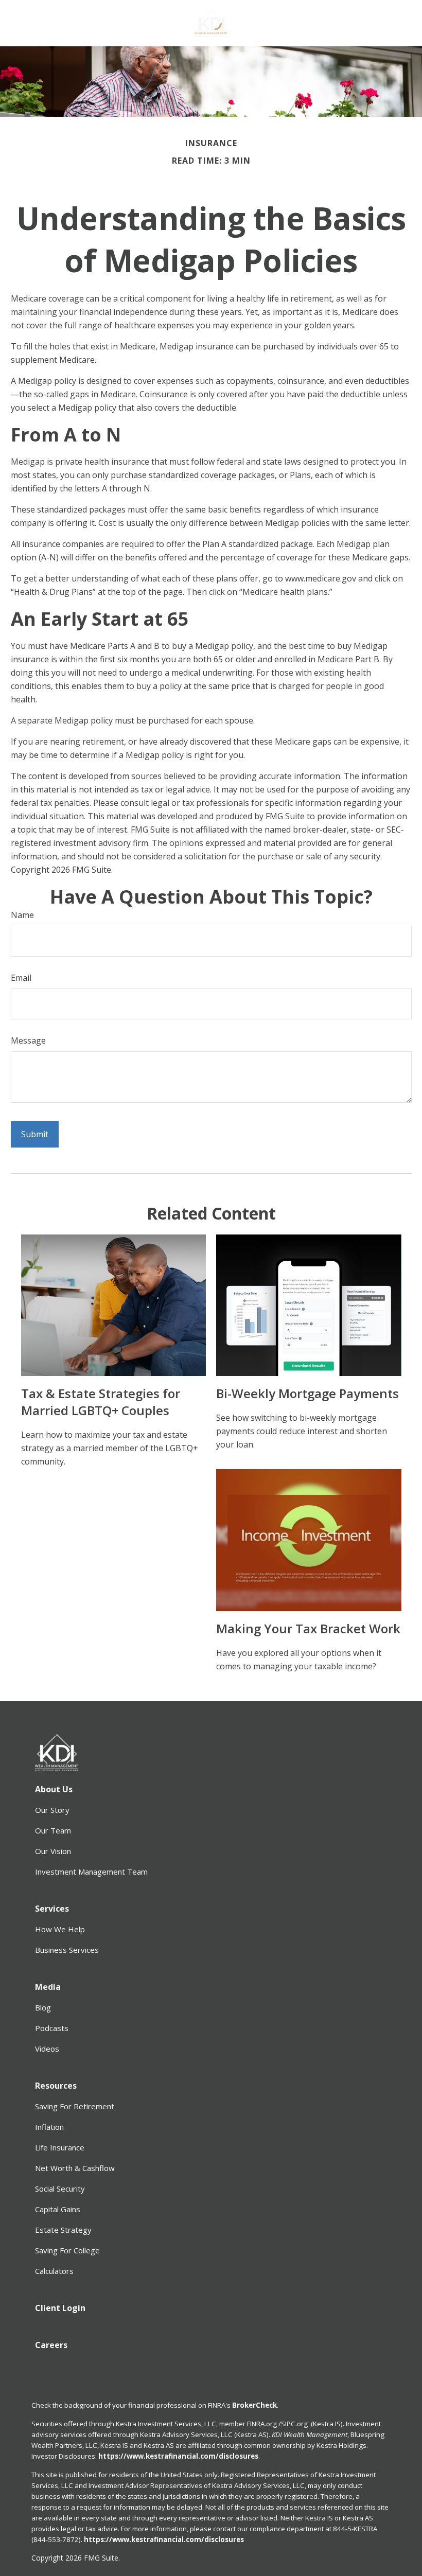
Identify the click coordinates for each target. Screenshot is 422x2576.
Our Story (52, 1810)
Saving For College (67, 2250)
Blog (43, 2007)
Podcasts (52, 2028)
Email (21, 978)
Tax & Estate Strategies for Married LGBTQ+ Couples (101, 1402)
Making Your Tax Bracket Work (308, 1628)
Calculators (54, 2271)
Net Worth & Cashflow (75, 2168)
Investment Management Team (91, 1872)
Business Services (67, 1950)
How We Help (60, 1929)
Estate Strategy (63, 2230)
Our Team (53, 1830)
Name (22, 915)
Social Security (60, 2189)
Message (28, 1040)
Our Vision (53, 1851)
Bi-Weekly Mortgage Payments (307, 1393)
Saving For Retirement (75, 2106)
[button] (54, 1789)
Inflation (49, 2127)
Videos (47, 2049)
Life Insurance (60, 2147)
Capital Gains (58, 2209)
